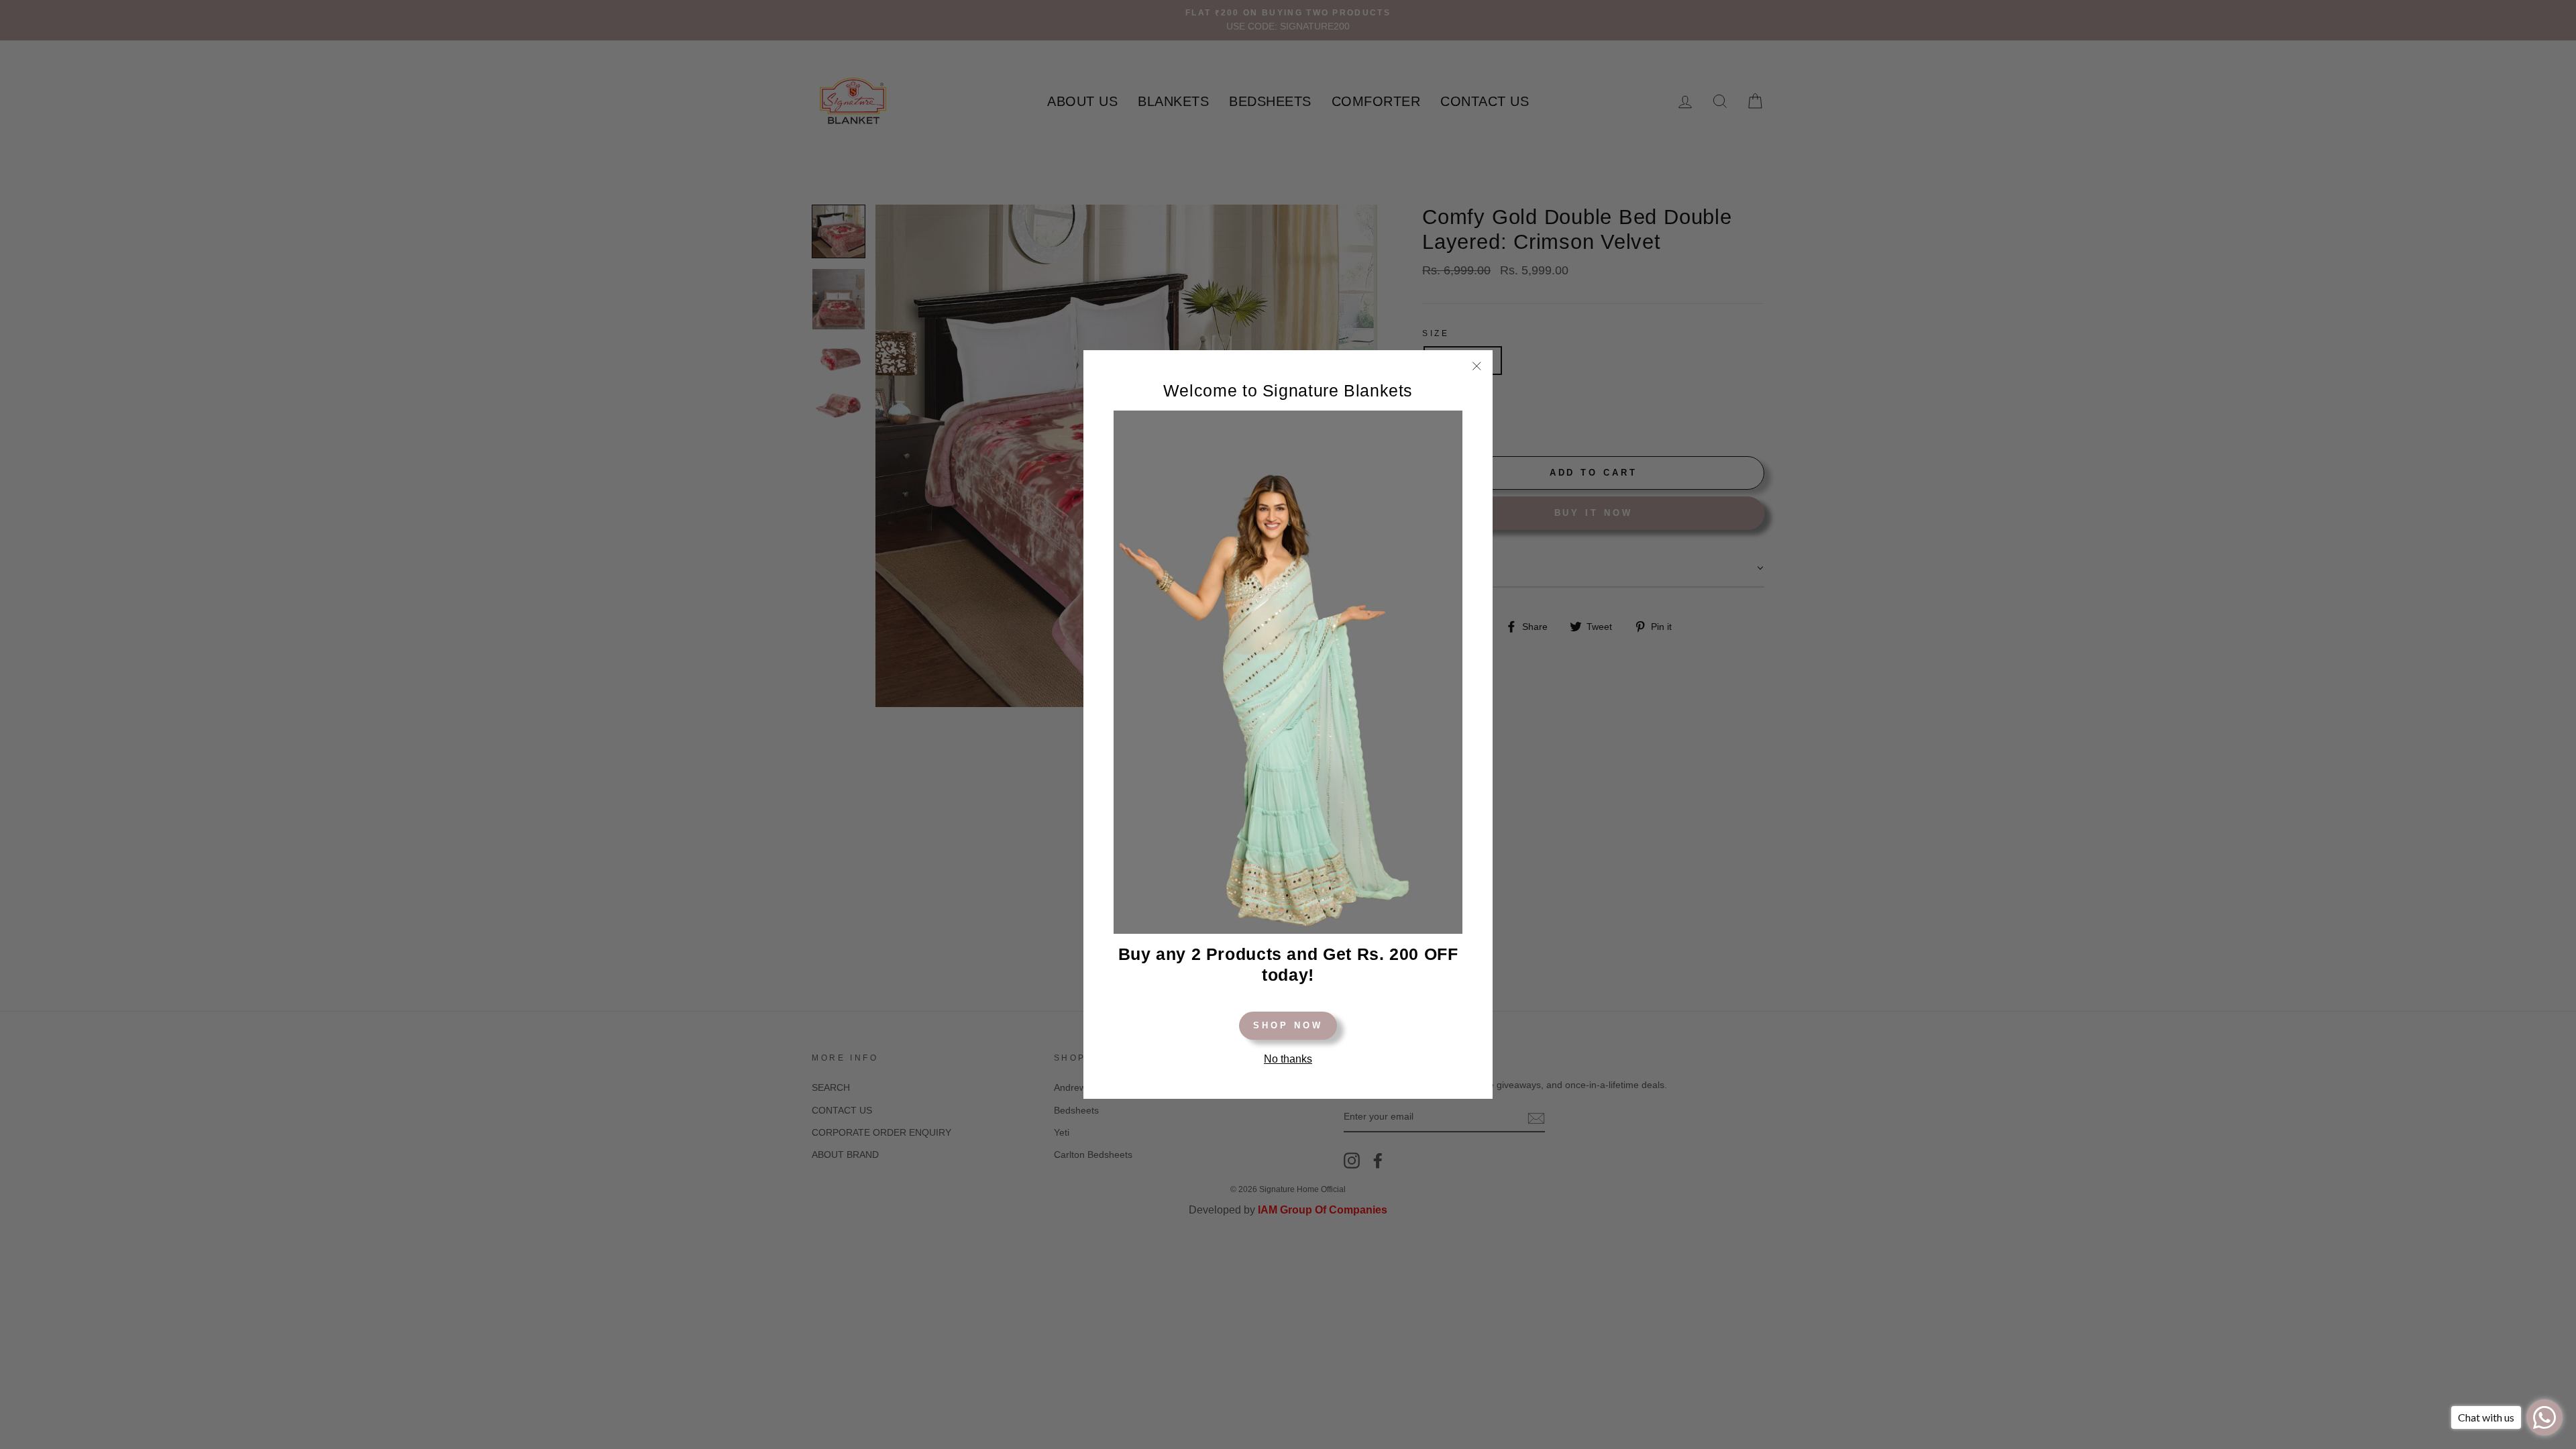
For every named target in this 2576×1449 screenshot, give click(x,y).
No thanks (1288, 1059)
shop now (1288, 1025)
